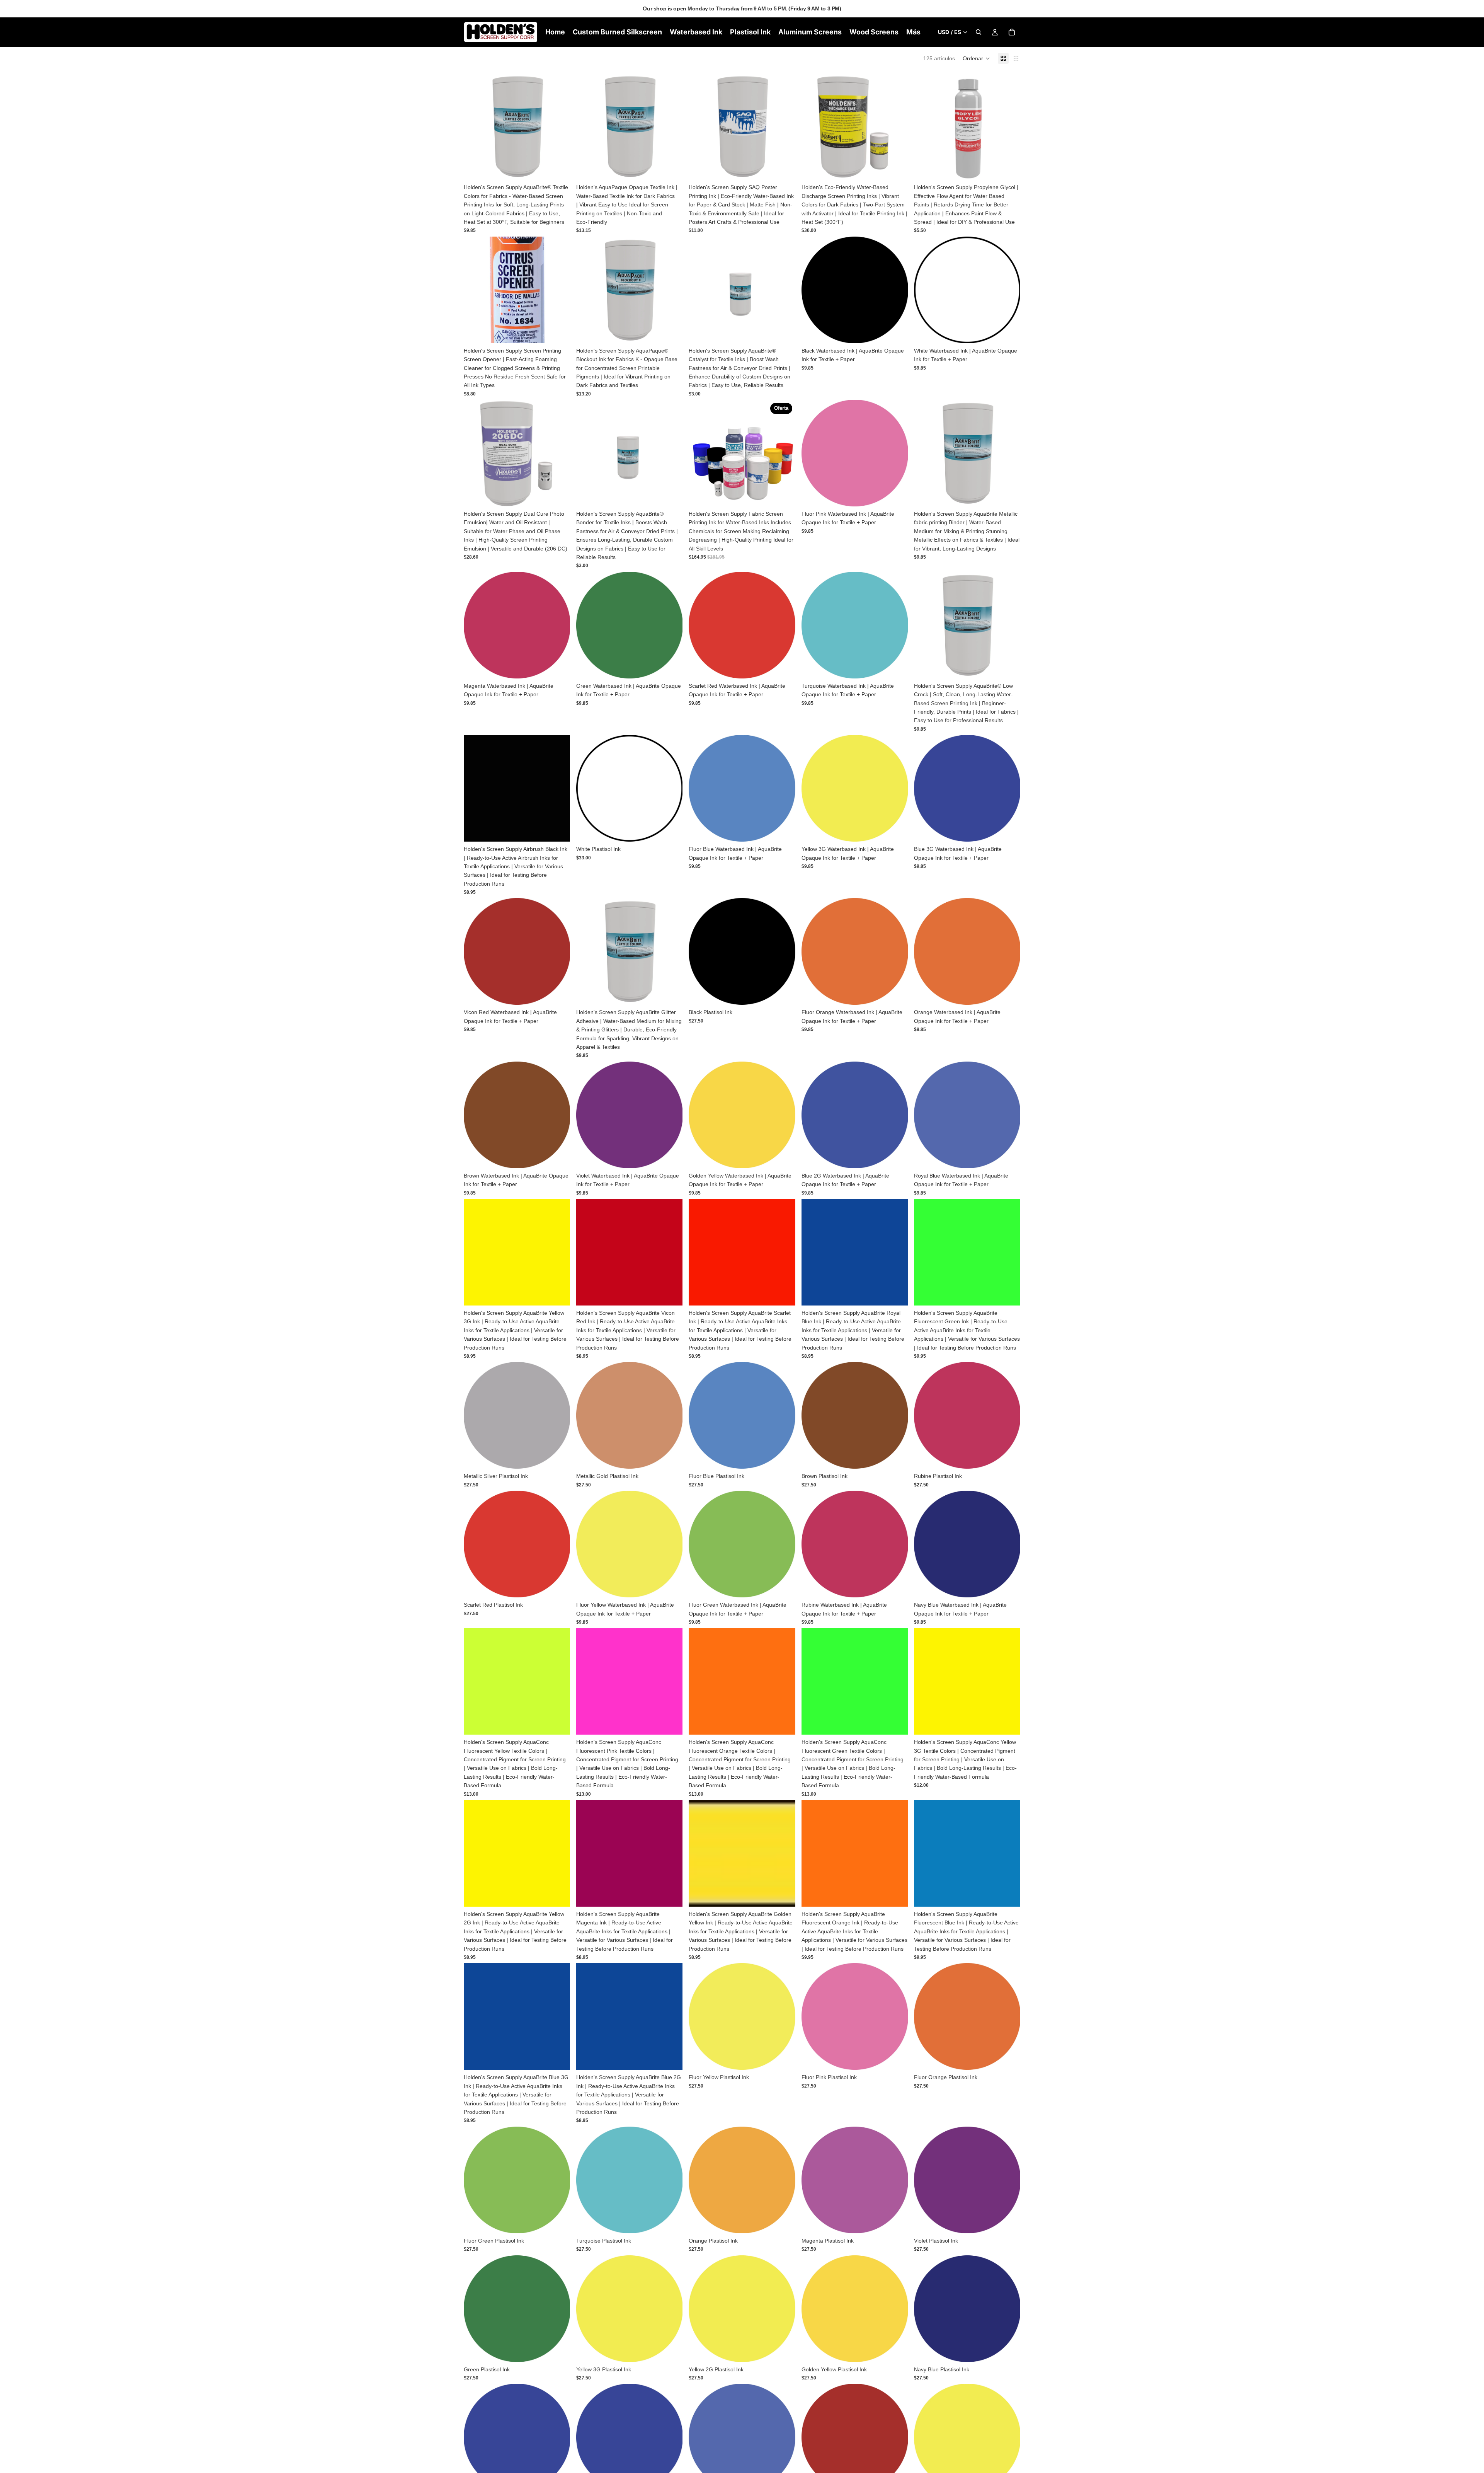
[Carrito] (1012, 32)
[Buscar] (979, 32)
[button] (976, 58)
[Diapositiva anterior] (813, 126)
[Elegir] (558, 168)
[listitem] (913, 32)
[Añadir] (558, 331)
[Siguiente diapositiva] (896, 126)
